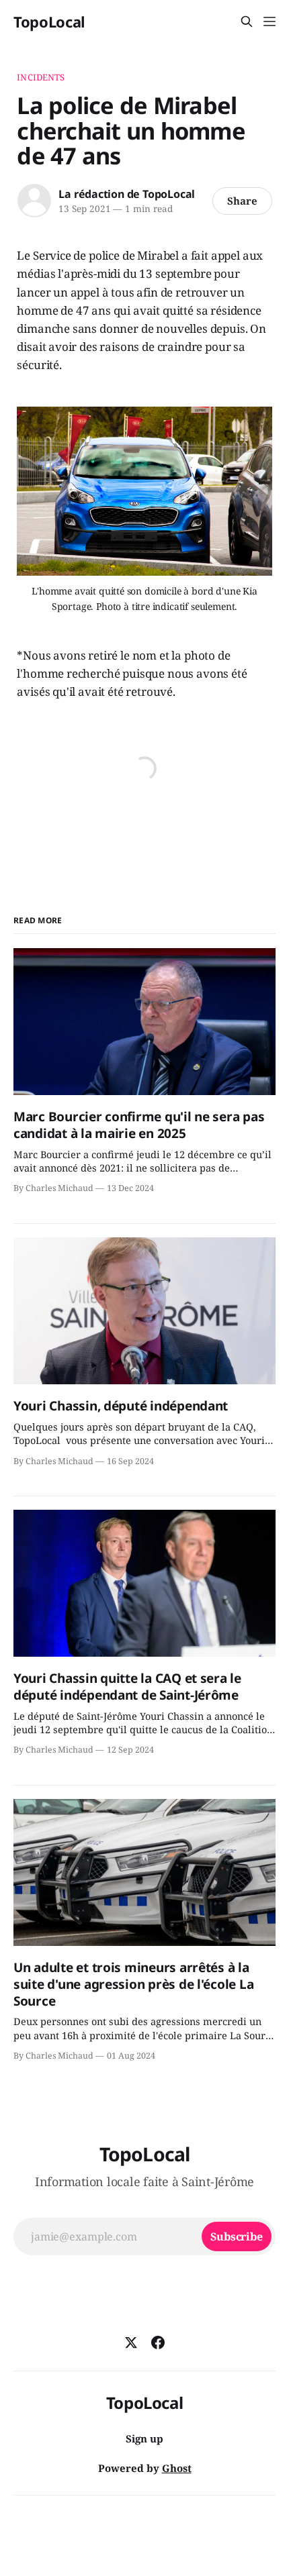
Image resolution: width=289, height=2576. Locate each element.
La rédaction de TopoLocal (127, 194)
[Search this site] (247, 21)
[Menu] (270, 21)
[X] (131, 2342)
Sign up (144, 2438)
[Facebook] (158, 2342)
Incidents (41, 77)
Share (242, 201)
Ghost (177, 2468)
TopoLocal (49, 21)
